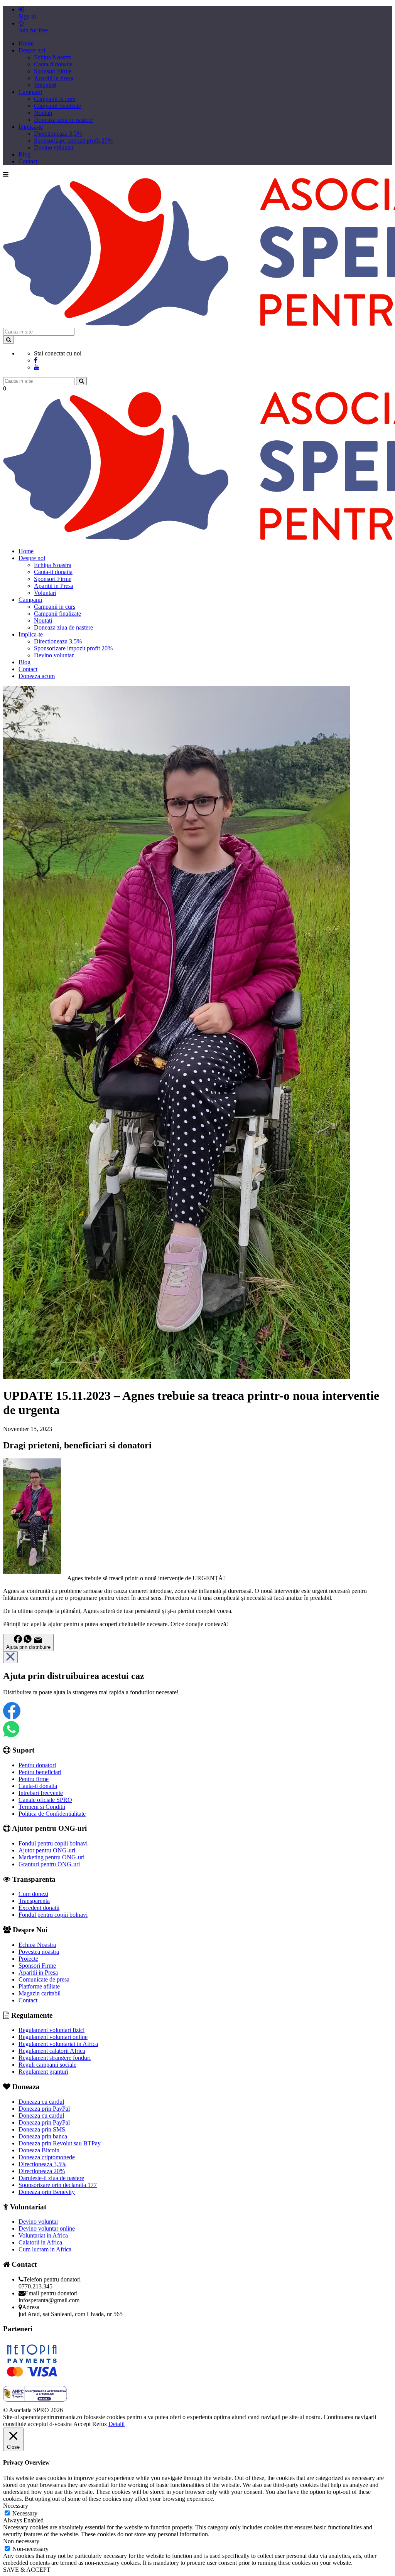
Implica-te (31, 127)
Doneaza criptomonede (47, 2157)
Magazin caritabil (40, 1993)
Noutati (43, 113)
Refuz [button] (100, 2424)
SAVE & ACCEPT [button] (27, 2570)
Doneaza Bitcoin (39, 2150)
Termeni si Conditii (42, 1807)
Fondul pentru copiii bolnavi (53, 1843)
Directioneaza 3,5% (58, 134)
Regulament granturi (43, 2072)
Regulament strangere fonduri (55, 2058)
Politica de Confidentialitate (52, 1814)
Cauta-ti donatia (53, 64)
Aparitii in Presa (54, 78)
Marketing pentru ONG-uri (51, 1857)
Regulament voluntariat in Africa (58, 2044)
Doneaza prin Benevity (47, 2192)
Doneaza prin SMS (42, 2129)
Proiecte (28, 1959)
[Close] (10, 1657)
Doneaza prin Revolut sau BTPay (60, 2143)
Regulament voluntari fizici (51, 2030)
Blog (24, 154)
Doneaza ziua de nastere (63, 120)
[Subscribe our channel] (37, 367)
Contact (28, 161)
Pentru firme (34, 1779)
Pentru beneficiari (40, 1772)
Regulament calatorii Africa (52, 2051)
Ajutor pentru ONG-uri (47, 1850)
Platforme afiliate (39, 1986)
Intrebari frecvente (41, 1793)
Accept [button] (82, 2424)
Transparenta (34, 1901)
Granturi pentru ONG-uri (49, 1864)
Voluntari (45, 85)
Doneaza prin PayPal (44, 2109)
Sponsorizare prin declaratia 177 (58, 2185)
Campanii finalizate (57, 106)
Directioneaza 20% (42, 2171)
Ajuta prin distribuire (28, 1647)
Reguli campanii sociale (47, 2065)
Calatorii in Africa (40, 2242)
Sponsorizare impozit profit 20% (73, 141)
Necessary (25, 2513)
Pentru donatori (37, 1765)
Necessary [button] (16, 2506)
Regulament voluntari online (53, 2037)
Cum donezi (33, 1894)
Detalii (116, 2424)
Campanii (30, 92)
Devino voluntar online (47, 2228)
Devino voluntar (54, 147)
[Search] (8, 340)
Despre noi (32, 50)
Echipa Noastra (53, 57)
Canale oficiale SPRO (45, 1800)
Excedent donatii (39, 1908)
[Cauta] (81, 381)
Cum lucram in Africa (45, 2249)
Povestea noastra (39, 1952)
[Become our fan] (36, 360)
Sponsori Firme (53, 71)
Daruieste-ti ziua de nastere (51, 2178)
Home (26, 43)
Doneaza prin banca (43, 2136)
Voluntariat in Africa (43, 2235)
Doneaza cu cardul (41, 2102)
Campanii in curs (55, 99)
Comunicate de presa (44, 1979)
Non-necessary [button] (21, 2541)
